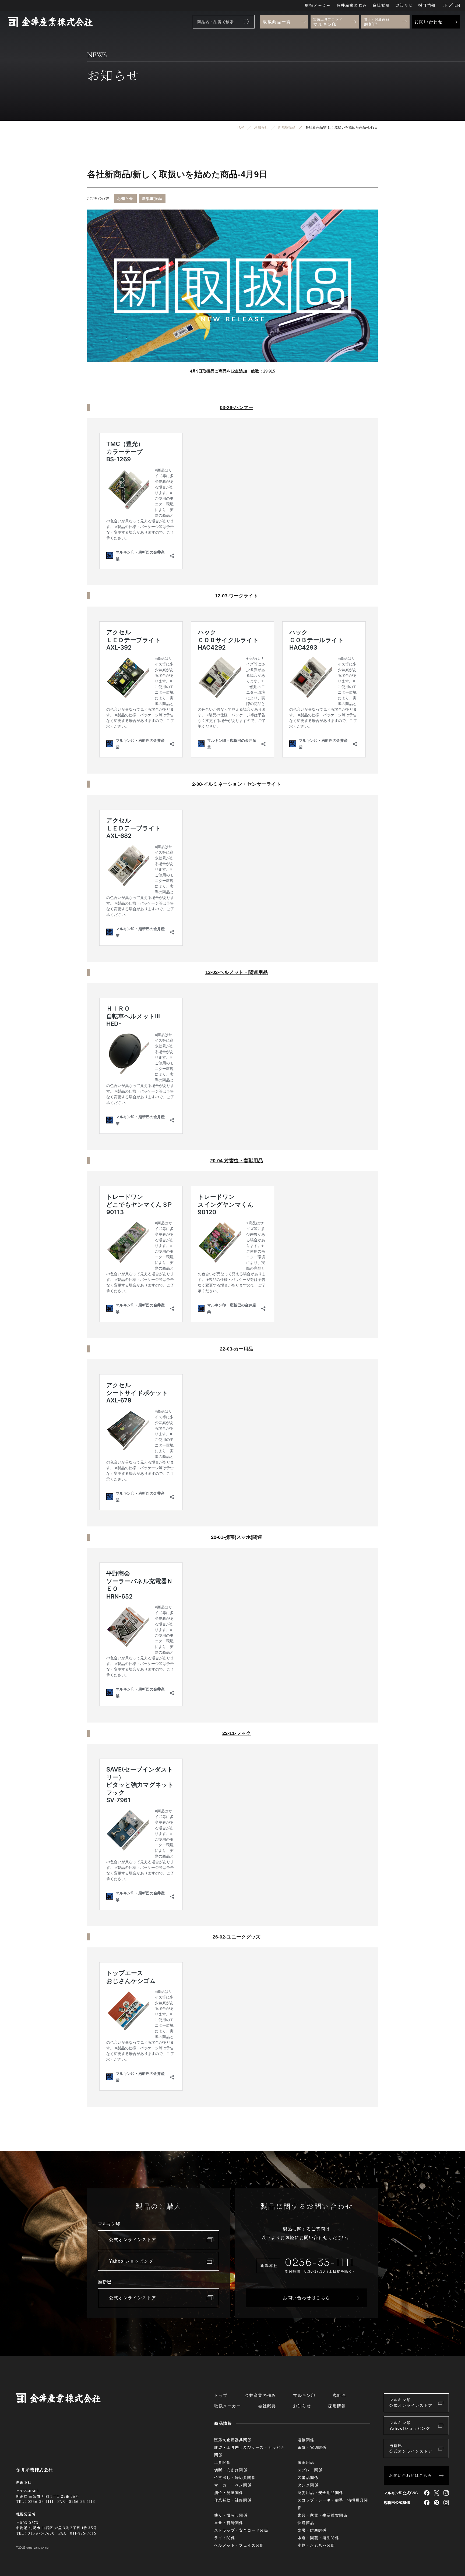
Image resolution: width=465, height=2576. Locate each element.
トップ (221, 2395)
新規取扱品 (152, 199)
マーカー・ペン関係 (233, 2485)
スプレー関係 (310, 2470)
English (457, 5)
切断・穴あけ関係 (231, 2470)
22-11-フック (237, 1733)
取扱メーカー (318, 5)
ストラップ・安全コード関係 (241, 2530)
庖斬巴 (339, 2395)
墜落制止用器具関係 (233, 2440)
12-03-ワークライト (237, 596)
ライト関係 (225, 2538)
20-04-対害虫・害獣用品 (237, 1161)
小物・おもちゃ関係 (316, 2545)
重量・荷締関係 (229, 2523)
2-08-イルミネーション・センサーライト (237, 784)
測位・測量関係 (229, 2493)
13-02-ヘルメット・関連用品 (237, 972)
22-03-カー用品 (237, 1349)
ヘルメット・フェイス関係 (239, 2545)
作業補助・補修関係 (233, 2500)
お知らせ (404, 5)
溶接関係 (306, 2440)
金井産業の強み (352, 5)
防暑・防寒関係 (312, 2530)
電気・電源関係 (312, 2447)
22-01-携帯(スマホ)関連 (237, 1537)
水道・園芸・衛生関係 (318, 2538)
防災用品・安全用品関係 (320, 2493)
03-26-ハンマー (237, 408)
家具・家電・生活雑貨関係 (323, 2515)
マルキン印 (304, 2395)
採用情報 (427, 5)
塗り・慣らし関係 (231, 2515)
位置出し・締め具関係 (235, 2478)
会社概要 (381, 5)
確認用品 (306, 2462)
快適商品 (306, 2523)
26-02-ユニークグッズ (237, 1937)
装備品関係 (308, 2478)
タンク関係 (308, 2485)
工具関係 (223, 2462)
